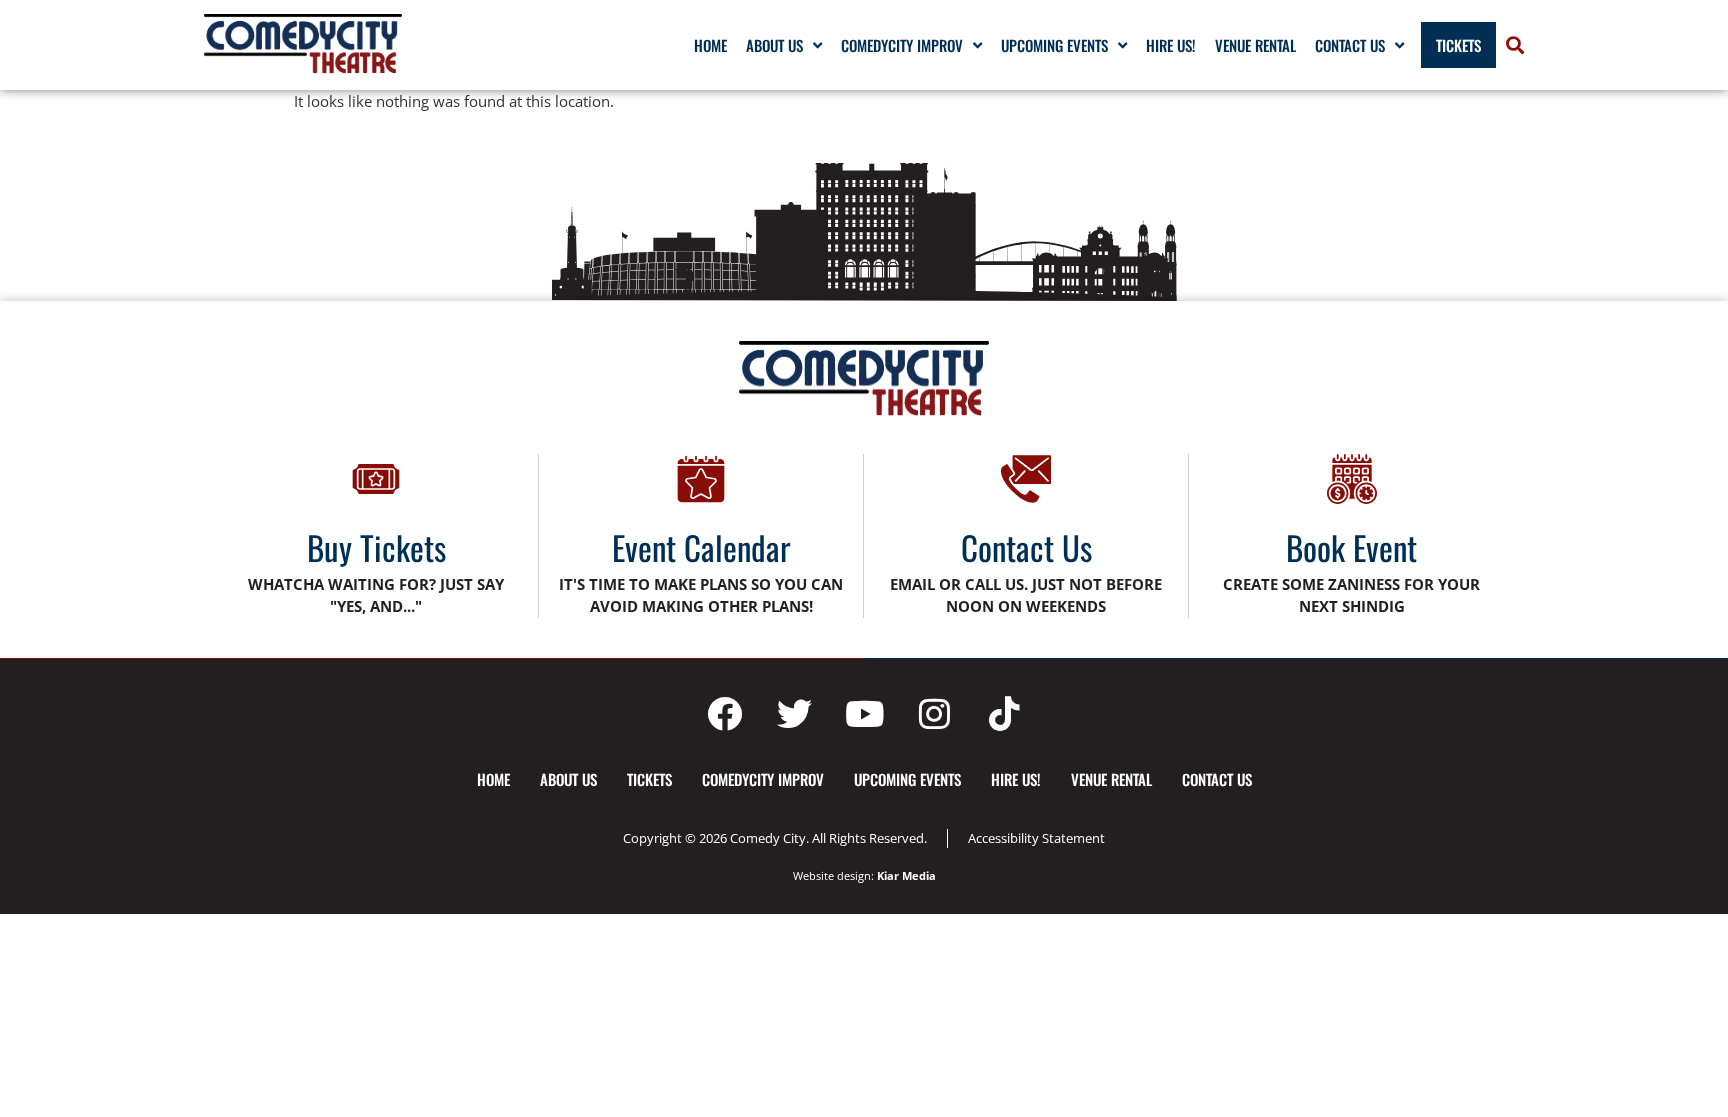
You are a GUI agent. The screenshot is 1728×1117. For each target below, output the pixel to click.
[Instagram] (934, 714)
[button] (1515, 45)
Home (710, 45)
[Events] (701, 479)
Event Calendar (701, 547)
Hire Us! (1171, 45)
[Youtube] (864, 714)
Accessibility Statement (1036, 838)
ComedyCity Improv (902, 45)
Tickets (1458, 45)
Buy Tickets (376, 547)
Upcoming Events (1054, 45)
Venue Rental (1255, 45)
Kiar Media (906, 875)
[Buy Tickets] (376, 479)
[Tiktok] (1004, 714)
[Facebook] (724, 714)
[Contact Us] (1026, 479)
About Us (774, 45)
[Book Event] (1352, 479)
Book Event (1351, 547)
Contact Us (1350, 45)
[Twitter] (794, 714)
